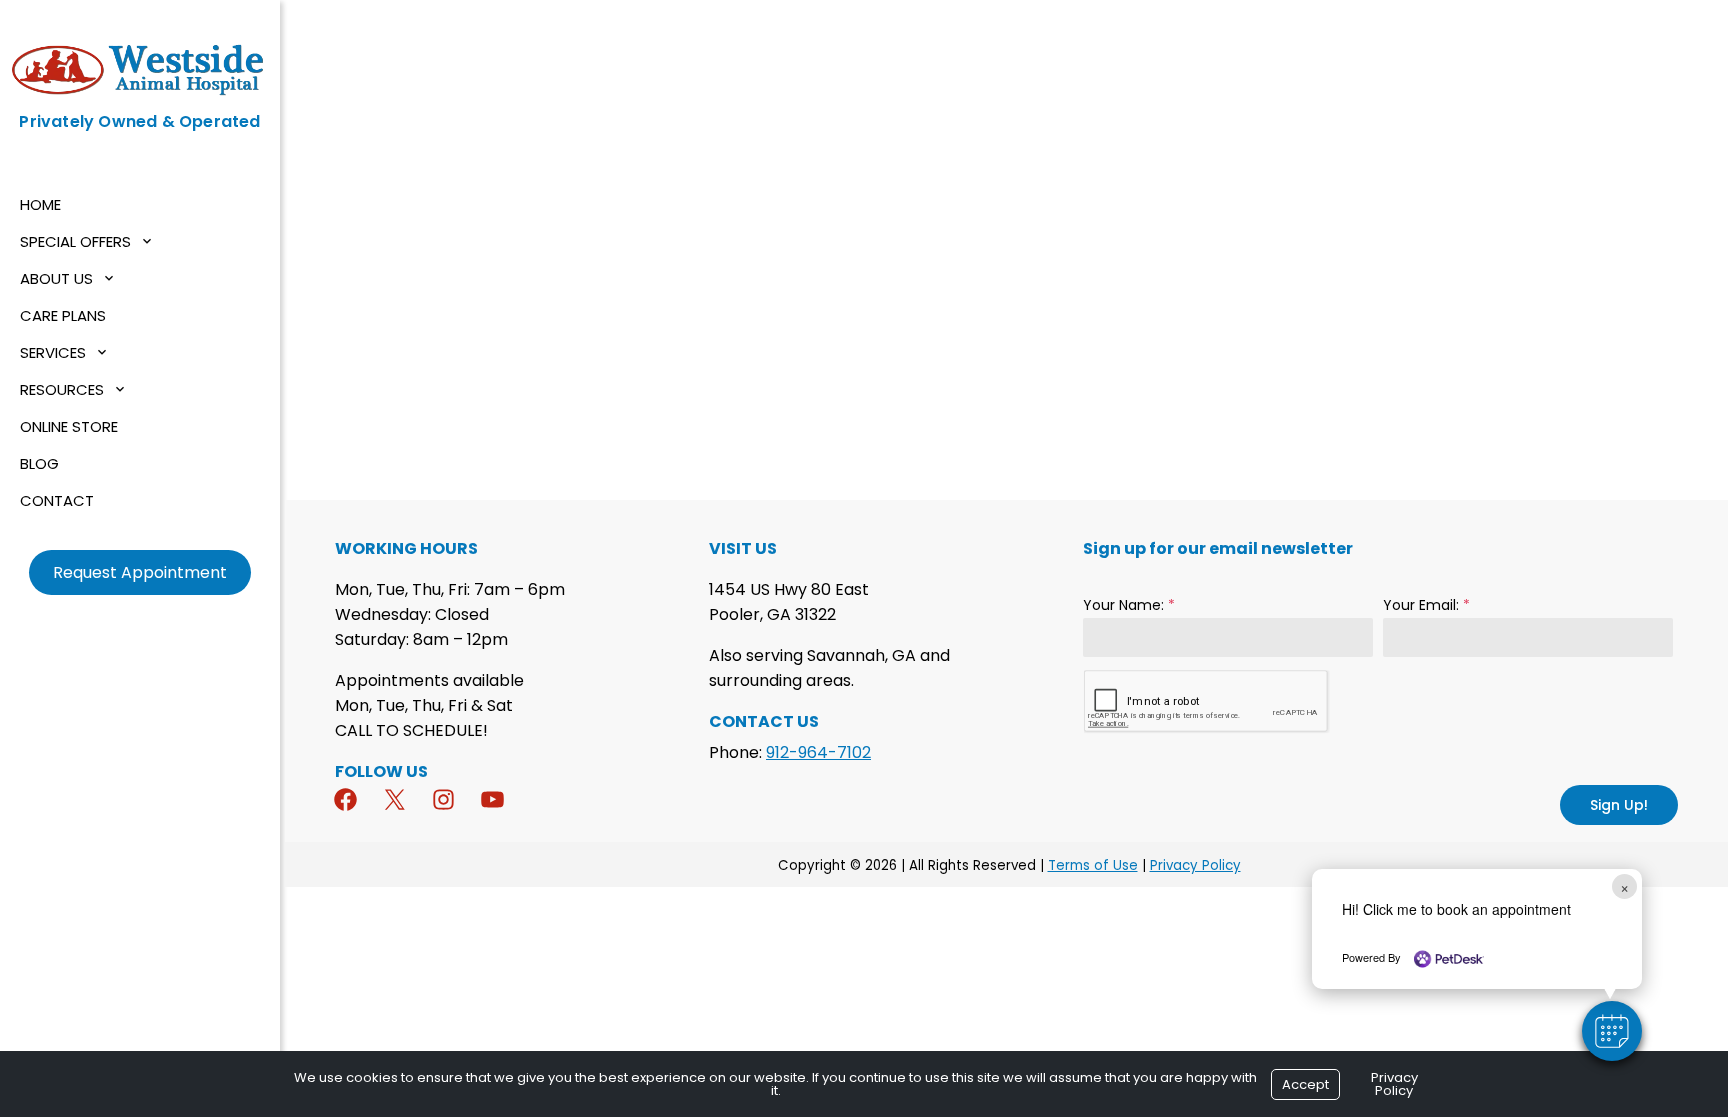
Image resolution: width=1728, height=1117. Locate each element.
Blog (39, 463)
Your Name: (1129, 605)
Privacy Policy (1195, 865)
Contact (57, 500)
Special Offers (75, 241)
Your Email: (1426, 605)
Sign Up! (1619, 805)
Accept (1305, 1084)
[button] (1612, 1031)
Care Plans (63, 315)
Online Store (69, 426)
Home (40, 204)
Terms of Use (1093, 865)
